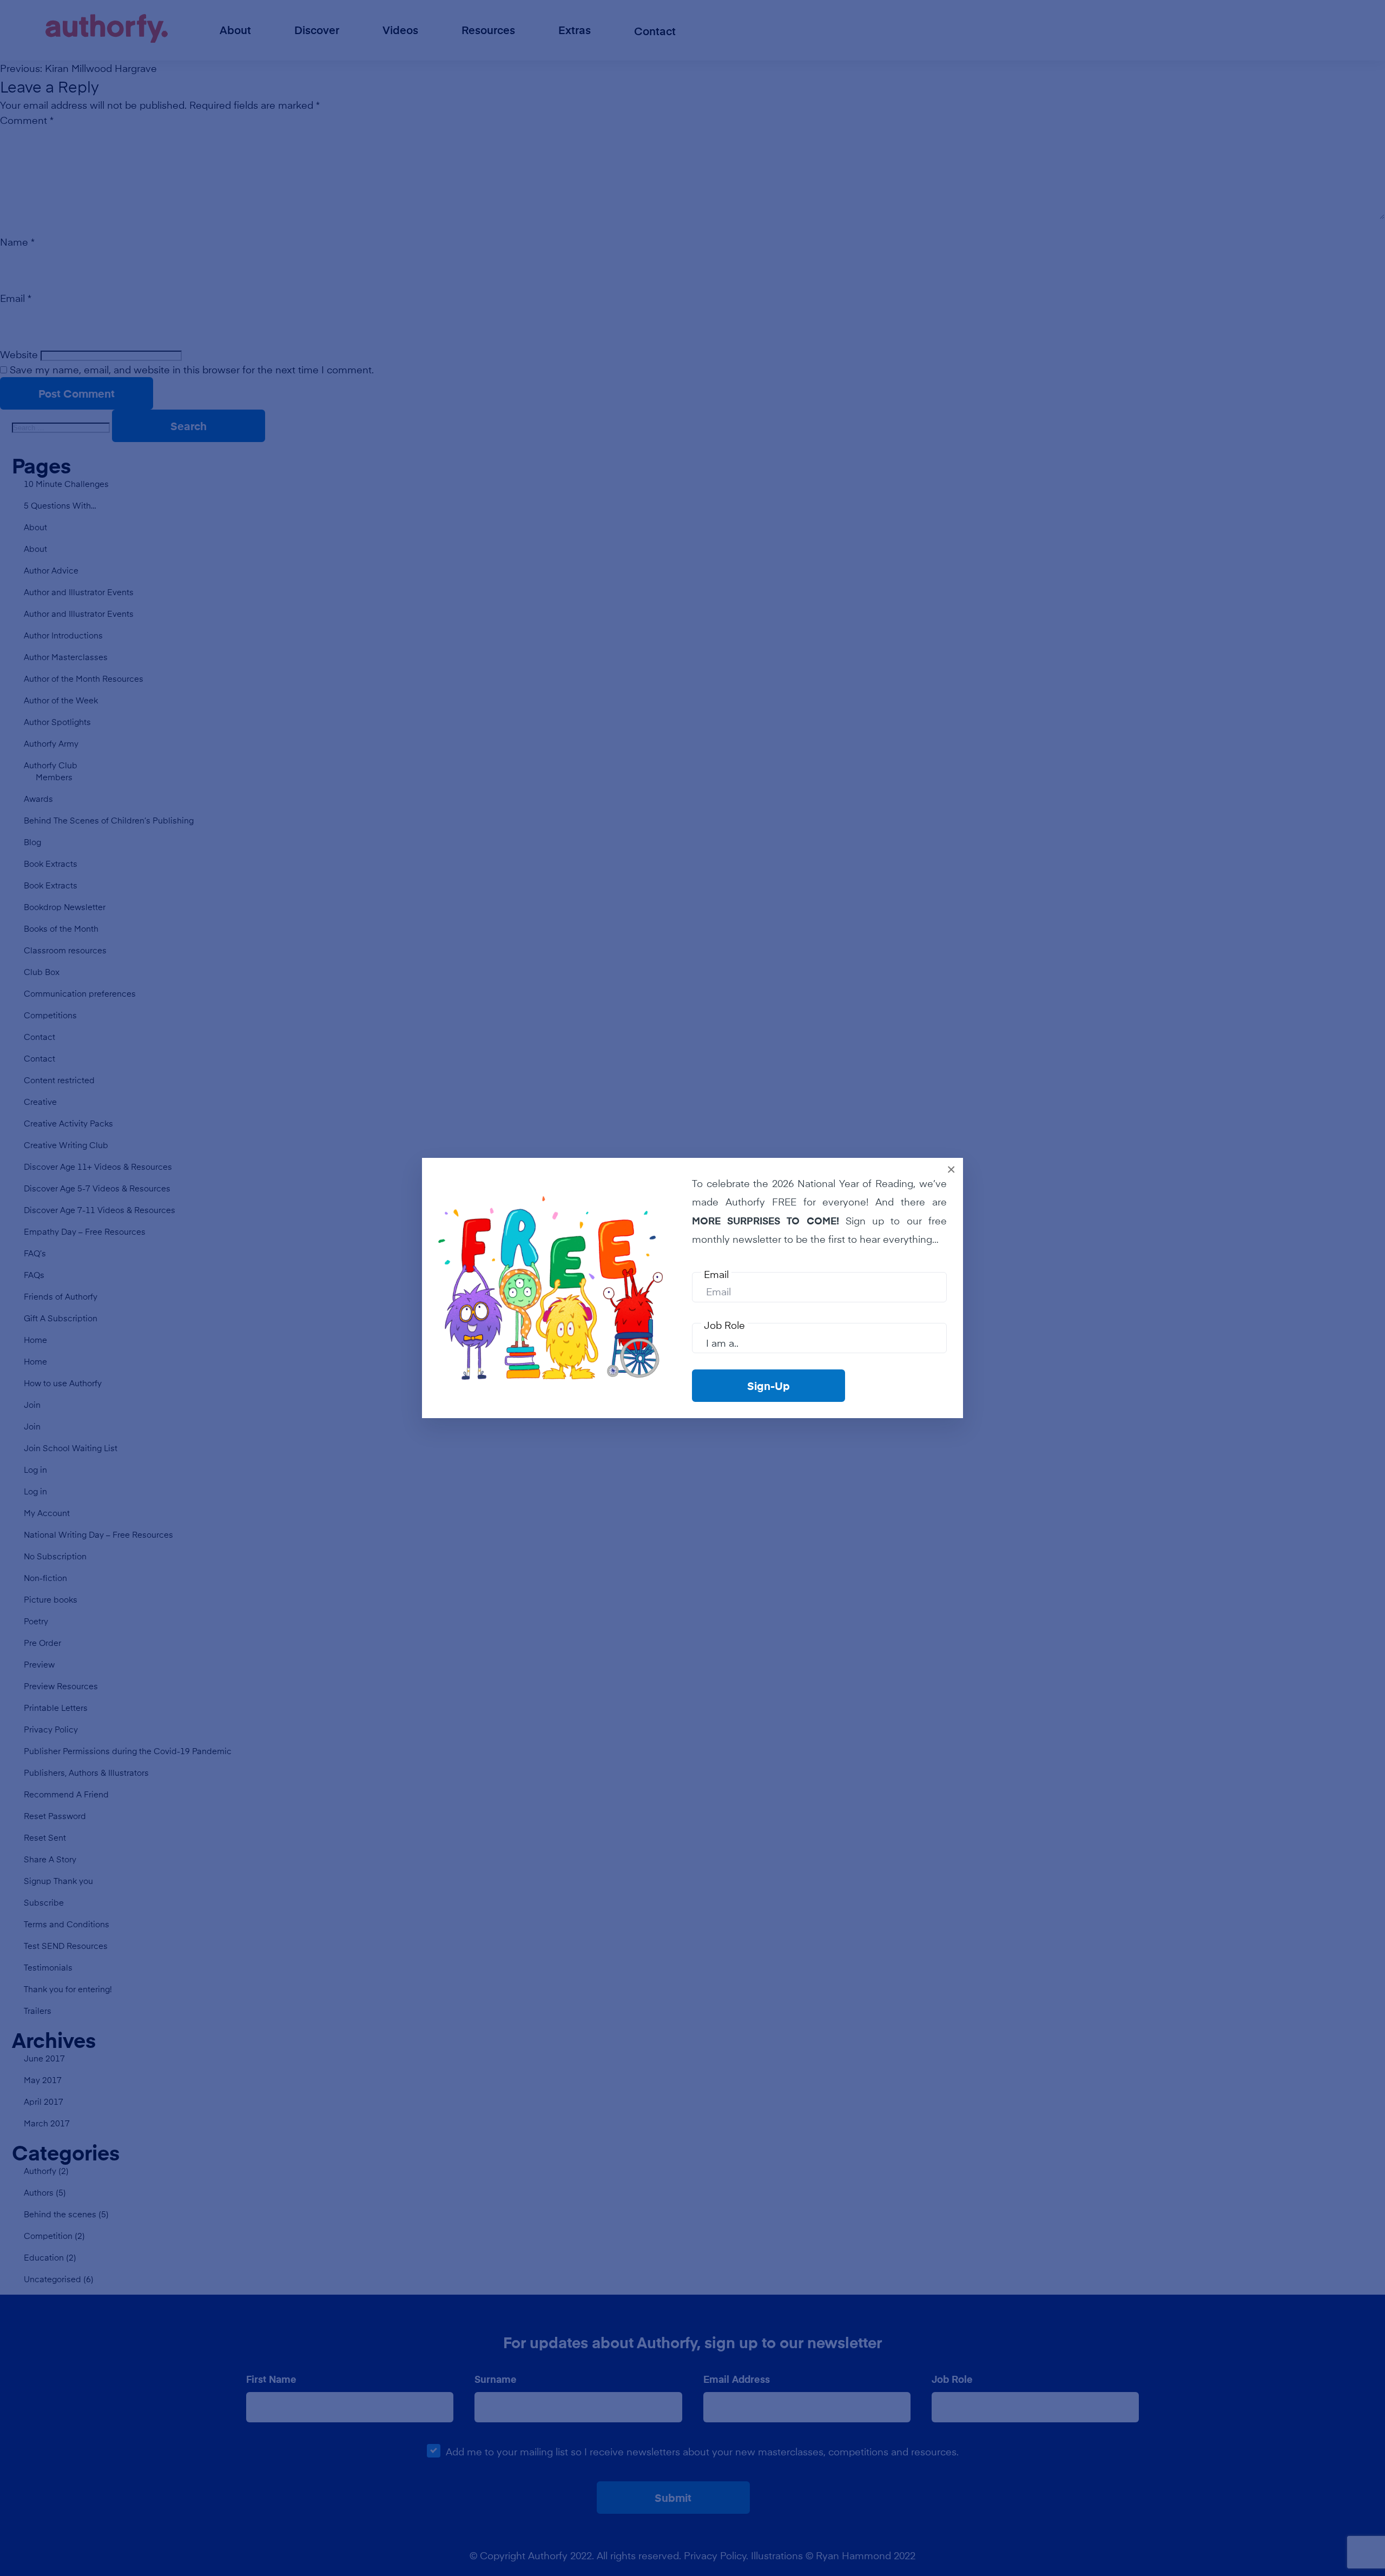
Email (716, 1274)
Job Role (724, 1325)
